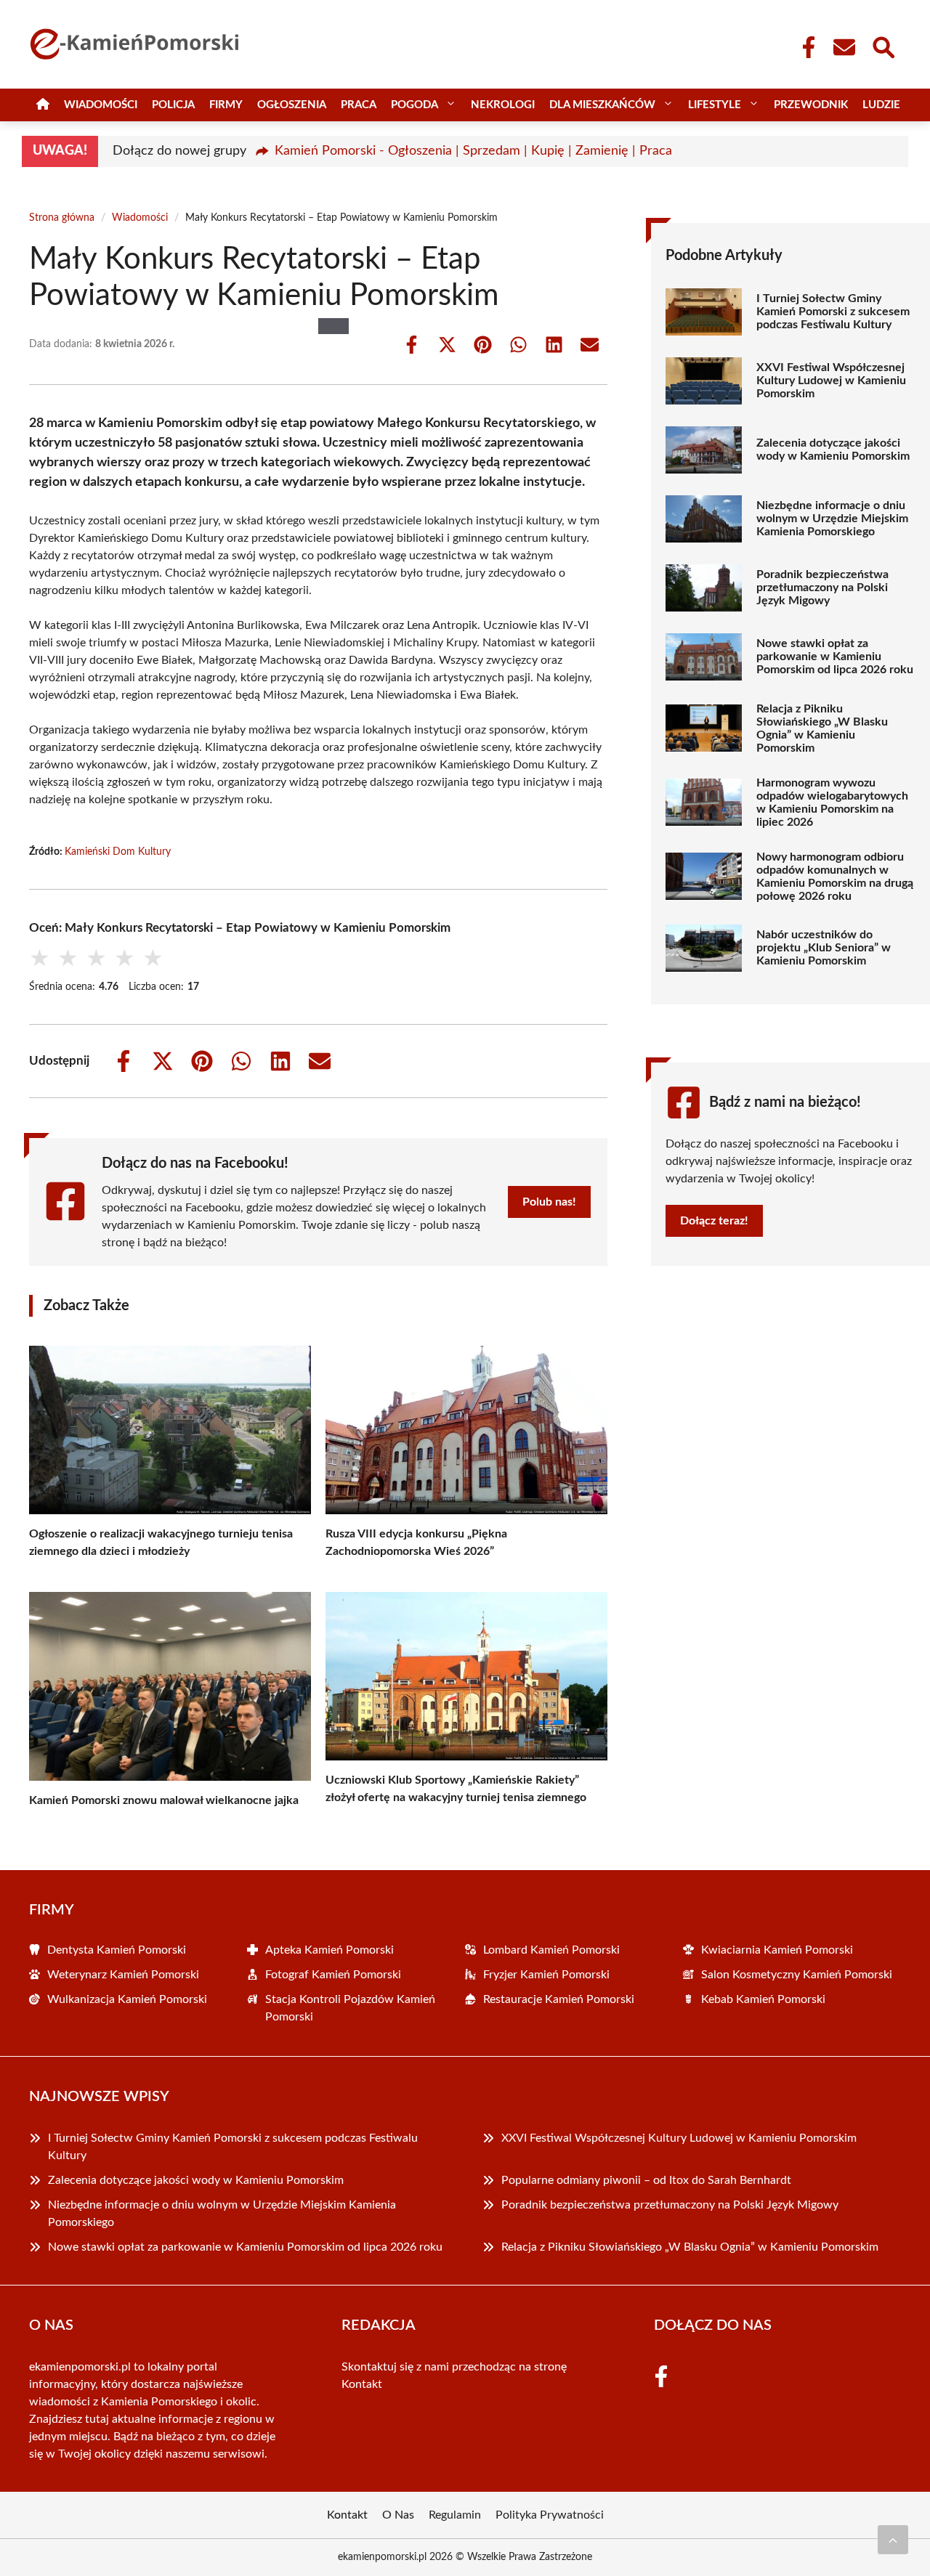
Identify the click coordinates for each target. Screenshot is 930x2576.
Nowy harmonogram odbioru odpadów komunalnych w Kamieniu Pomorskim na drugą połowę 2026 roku (835, 877)
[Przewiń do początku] (893, 2540)
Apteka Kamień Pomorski (329, 1950)
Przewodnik (811, 105)
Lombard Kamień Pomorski (551, 1950)
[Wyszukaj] (883, 46)
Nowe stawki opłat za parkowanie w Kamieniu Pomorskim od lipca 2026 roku (835, 657)
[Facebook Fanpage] (804, 47)
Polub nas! (549, 1202)
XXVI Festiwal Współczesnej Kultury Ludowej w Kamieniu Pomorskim (831, 381)
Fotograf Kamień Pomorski (333, 1975)
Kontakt (362, 2384)
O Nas (398, 2515)
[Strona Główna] (43, 105)
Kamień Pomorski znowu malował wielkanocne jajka (164, 1800)
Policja (173, 105)
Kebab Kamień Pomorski (763, 1999)
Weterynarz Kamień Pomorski (123, 1975)
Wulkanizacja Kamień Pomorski (127, 1999)
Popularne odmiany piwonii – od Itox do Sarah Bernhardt (648, 2180)
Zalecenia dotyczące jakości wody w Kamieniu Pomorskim (833, 450)
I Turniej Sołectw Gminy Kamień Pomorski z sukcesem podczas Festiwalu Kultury (833, 312)
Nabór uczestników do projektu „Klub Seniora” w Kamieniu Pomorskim (824, 948)
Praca (359, 105)
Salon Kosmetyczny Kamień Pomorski (797, 1975)
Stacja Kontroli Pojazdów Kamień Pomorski (350, 2008)
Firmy (226, 105)
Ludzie (881, 105)
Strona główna (62, 218)
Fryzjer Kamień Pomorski (546, 1975)
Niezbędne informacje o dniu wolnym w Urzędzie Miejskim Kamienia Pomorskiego (832, 519)
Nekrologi (503, 105)
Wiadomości (101, 105)
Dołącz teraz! (714, 1221)
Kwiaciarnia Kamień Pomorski (777, 1950)
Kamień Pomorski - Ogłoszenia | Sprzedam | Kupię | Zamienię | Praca (473, 151)
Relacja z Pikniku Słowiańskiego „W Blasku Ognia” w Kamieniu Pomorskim (822, 728)
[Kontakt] (844, 47)
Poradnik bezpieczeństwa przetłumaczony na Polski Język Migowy (822, 588)
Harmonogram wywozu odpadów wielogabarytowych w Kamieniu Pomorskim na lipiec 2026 (832, 803)
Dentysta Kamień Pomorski (117, 1950)
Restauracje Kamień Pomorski (559, 1999)
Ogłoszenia (292, 105)
